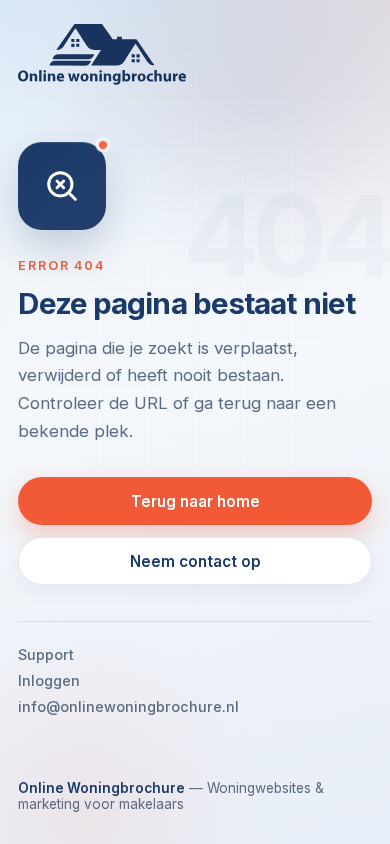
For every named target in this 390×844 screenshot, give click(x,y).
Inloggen (49, 680)
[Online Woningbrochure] (194, 54)
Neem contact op (195, 561)
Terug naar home (195, 501)
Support (46, 654)
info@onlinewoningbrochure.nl (128, 706)
